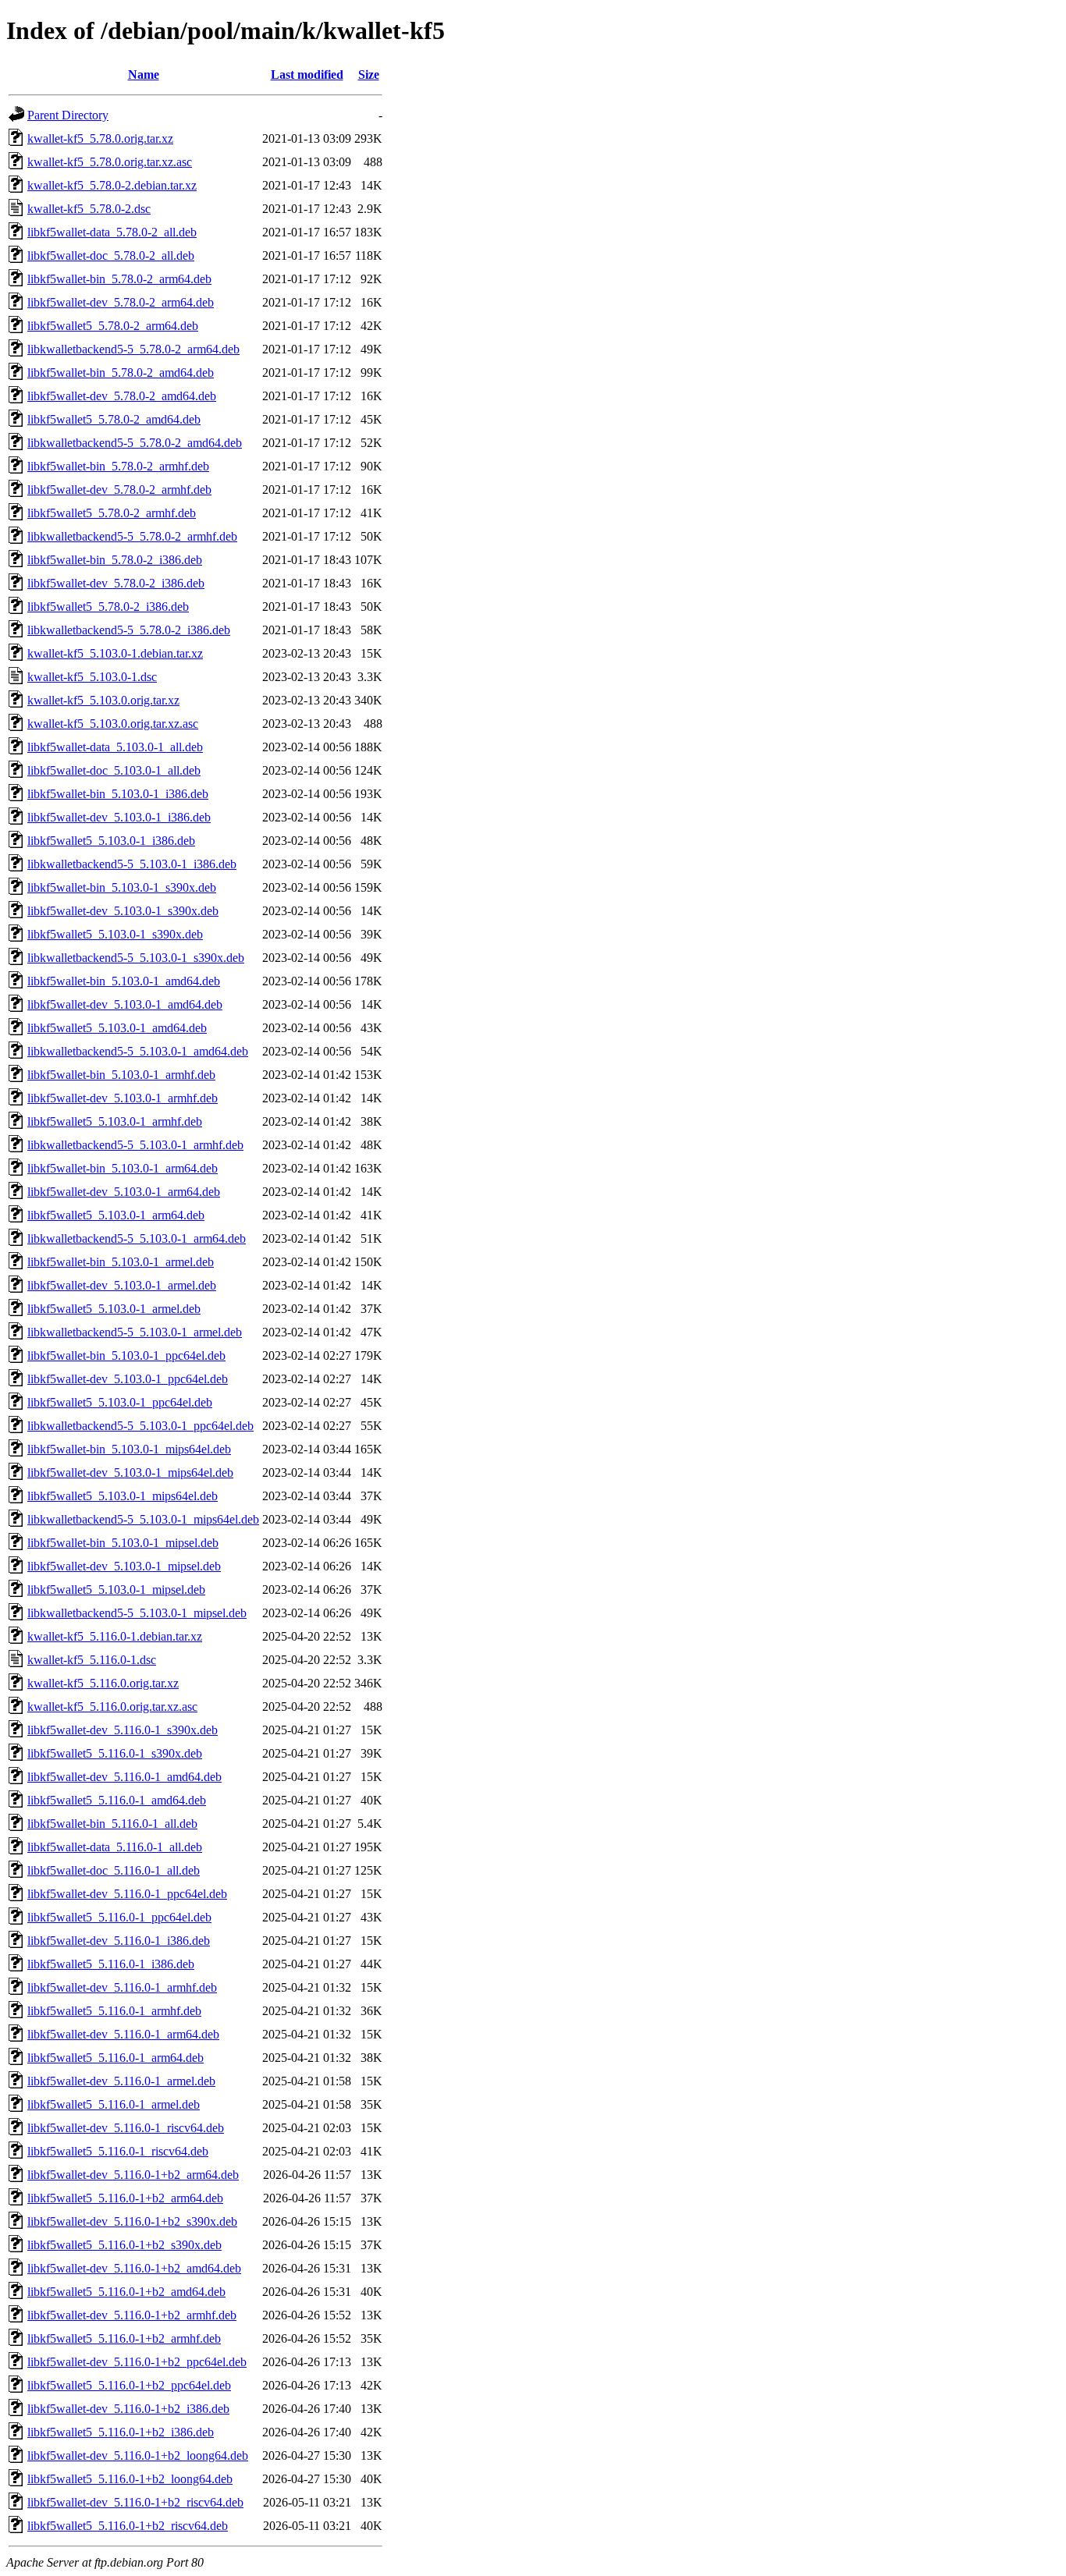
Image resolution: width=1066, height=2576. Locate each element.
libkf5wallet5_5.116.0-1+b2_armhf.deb (124, 2338)
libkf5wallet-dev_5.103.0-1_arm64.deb (124, 1192)
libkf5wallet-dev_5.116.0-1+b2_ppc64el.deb (137, 2362)
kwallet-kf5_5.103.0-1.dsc (92, 677)
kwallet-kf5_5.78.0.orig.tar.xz (100, 138)
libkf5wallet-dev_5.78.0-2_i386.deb (116, 583)
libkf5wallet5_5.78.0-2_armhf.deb (112, 513)
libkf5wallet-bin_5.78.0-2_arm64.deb (119, 279)
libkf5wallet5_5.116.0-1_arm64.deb (115, 2058)
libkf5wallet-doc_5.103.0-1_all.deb (114, 770)
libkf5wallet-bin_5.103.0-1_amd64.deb (124, 981)
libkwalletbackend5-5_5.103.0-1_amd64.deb (138, 1051)
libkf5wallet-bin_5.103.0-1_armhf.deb (121, 1075)
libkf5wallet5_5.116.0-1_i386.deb (111, 1964)
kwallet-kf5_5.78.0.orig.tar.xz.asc (110, 162)
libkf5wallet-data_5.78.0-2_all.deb (112, 232)
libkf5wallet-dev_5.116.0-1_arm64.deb (123, 2034)
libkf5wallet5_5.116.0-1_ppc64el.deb (119, 1917)
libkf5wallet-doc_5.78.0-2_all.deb (111, 255)
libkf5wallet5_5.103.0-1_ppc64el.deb (120, 1402)
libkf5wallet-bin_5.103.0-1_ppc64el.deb (126, 1355)
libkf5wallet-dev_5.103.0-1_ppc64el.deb (128, 1379)
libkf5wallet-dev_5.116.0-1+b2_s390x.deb (132, 2221)
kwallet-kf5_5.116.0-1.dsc (92, 1660)
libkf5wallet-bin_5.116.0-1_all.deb (112, 1824)
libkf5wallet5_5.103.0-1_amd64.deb (117, 1028)
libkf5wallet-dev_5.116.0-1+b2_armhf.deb (132, 2315)
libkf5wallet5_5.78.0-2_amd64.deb (114, 419)
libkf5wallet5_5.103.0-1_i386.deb (111, 841)
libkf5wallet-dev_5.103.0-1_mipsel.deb (124, 1566)
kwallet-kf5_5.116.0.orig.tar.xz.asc (112, 1707)
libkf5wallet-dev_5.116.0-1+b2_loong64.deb (138, 2455)
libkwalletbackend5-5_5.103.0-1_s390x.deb (136, 958)
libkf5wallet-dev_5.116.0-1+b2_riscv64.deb (135, 2502)
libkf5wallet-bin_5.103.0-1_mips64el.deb (129, 1449)
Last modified (307, 75)
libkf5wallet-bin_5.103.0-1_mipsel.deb (123, 1543)
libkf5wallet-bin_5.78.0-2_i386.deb (115, 560)
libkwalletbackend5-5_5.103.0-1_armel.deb (135, 1332)
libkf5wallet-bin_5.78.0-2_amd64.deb (121, 373)
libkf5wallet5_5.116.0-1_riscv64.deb (118, 2151)
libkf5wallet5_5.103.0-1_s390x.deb (115, 934)
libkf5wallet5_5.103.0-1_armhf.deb (115, 1121)
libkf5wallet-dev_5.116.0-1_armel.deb (121, 2081)
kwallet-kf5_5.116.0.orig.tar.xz (103, 1683)
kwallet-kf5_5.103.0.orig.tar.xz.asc (113, 724)
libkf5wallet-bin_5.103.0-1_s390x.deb (122, 887)
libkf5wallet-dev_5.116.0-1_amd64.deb (124, 1777)
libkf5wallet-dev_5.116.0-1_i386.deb (119, 1941)
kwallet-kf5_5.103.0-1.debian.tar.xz (115, 653)
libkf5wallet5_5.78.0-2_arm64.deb (113, 326)
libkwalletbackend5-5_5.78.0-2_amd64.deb (135, 443)
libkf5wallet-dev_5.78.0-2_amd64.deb (122, 396)
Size (369, 75)
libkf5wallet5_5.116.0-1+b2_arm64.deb (125, 2198)
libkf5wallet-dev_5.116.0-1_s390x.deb (123, 1730)
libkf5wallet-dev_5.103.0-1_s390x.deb (123, 911)
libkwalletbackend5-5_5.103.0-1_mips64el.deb (143, 1519)
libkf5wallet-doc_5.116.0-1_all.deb (114, 1870)
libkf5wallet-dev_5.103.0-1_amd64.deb (125, 1004)
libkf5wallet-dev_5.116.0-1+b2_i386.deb (128, 2409)
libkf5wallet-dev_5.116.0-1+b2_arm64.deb (133, 2175)
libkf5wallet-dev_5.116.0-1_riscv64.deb (126, 2128)
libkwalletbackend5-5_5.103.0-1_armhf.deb (135, 1145)
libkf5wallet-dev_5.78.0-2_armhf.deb (119, 490)
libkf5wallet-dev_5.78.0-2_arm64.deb (121, 302)
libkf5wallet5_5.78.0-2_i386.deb (108, 607)
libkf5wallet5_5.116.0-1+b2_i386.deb (121, 2432)
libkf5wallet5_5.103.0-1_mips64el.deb (123, 1496)
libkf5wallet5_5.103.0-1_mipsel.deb (116, 1590)
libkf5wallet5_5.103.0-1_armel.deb (114, 1309)
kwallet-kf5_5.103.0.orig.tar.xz (103, 700)
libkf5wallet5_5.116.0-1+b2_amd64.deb (126, 2292)
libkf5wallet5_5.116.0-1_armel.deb (114, 2104)
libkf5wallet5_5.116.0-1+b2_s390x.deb (124, 2245)
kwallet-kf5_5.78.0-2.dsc (89, 209)
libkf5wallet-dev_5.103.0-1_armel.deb (122, 1285)
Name (144, 75)
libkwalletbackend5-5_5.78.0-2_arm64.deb (133, 349)
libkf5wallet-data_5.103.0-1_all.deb (115, 747)
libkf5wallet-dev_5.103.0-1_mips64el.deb (130, 1473)
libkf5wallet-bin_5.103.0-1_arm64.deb (123, 1168)
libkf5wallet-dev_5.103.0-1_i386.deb (119, 817)
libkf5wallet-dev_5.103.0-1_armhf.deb (123, 1098)
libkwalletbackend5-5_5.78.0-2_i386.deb (129, 630)
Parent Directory (68, 115)
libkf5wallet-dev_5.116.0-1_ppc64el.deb (127, 1894)
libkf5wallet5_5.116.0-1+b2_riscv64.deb (128, 2526)
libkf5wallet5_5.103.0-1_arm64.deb (116, 1215)
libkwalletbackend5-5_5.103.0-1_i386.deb (132, 864)
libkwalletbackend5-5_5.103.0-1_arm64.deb (137, 1238)
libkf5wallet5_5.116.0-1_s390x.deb (115, 1753)
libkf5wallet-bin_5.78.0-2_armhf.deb (118, 466)
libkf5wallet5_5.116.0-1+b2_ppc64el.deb (129, 2385)
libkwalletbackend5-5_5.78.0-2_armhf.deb (132, 536)
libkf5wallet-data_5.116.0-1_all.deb (115, 1847)
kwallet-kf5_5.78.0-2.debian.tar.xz (112, 185)
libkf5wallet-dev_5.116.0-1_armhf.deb (122, 1987)
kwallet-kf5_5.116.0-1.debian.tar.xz (115, 1636)
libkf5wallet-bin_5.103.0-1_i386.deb (118, 794)
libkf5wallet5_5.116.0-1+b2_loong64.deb (130, 2479)
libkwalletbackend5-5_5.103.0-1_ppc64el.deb (140, 1426)
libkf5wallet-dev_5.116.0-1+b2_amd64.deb (134, 2268)
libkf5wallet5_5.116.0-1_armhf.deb (114, 2011)
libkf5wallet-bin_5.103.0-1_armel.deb (121, 1262)
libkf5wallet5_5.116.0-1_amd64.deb (117, 1800)
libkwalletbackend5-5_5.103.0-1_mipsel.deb (137, 1613)
